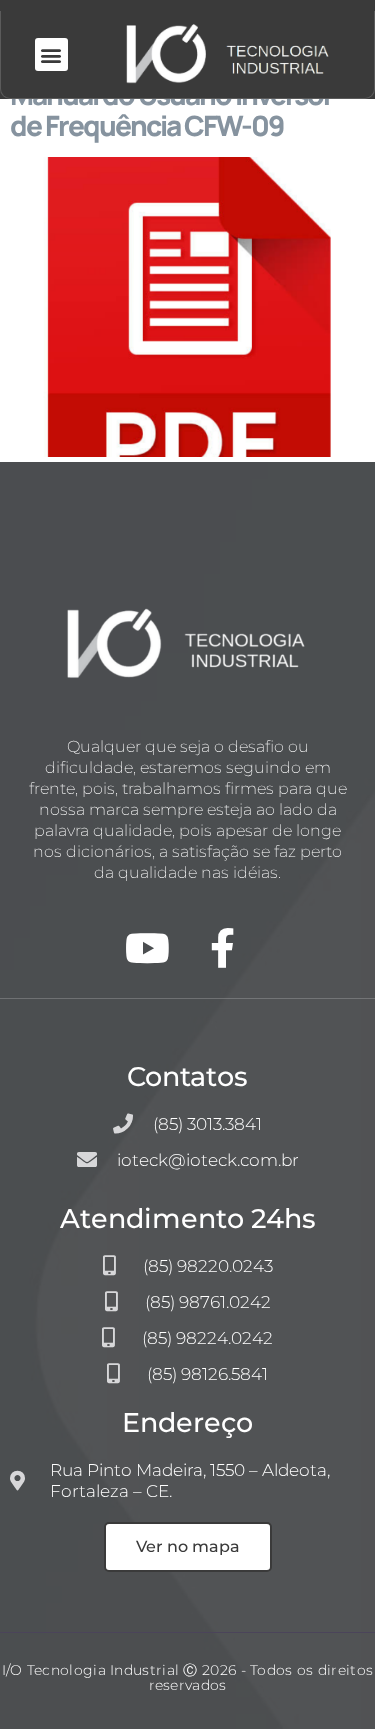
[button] (51, 54)
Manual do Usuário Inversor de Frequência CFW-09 (171, 109)
